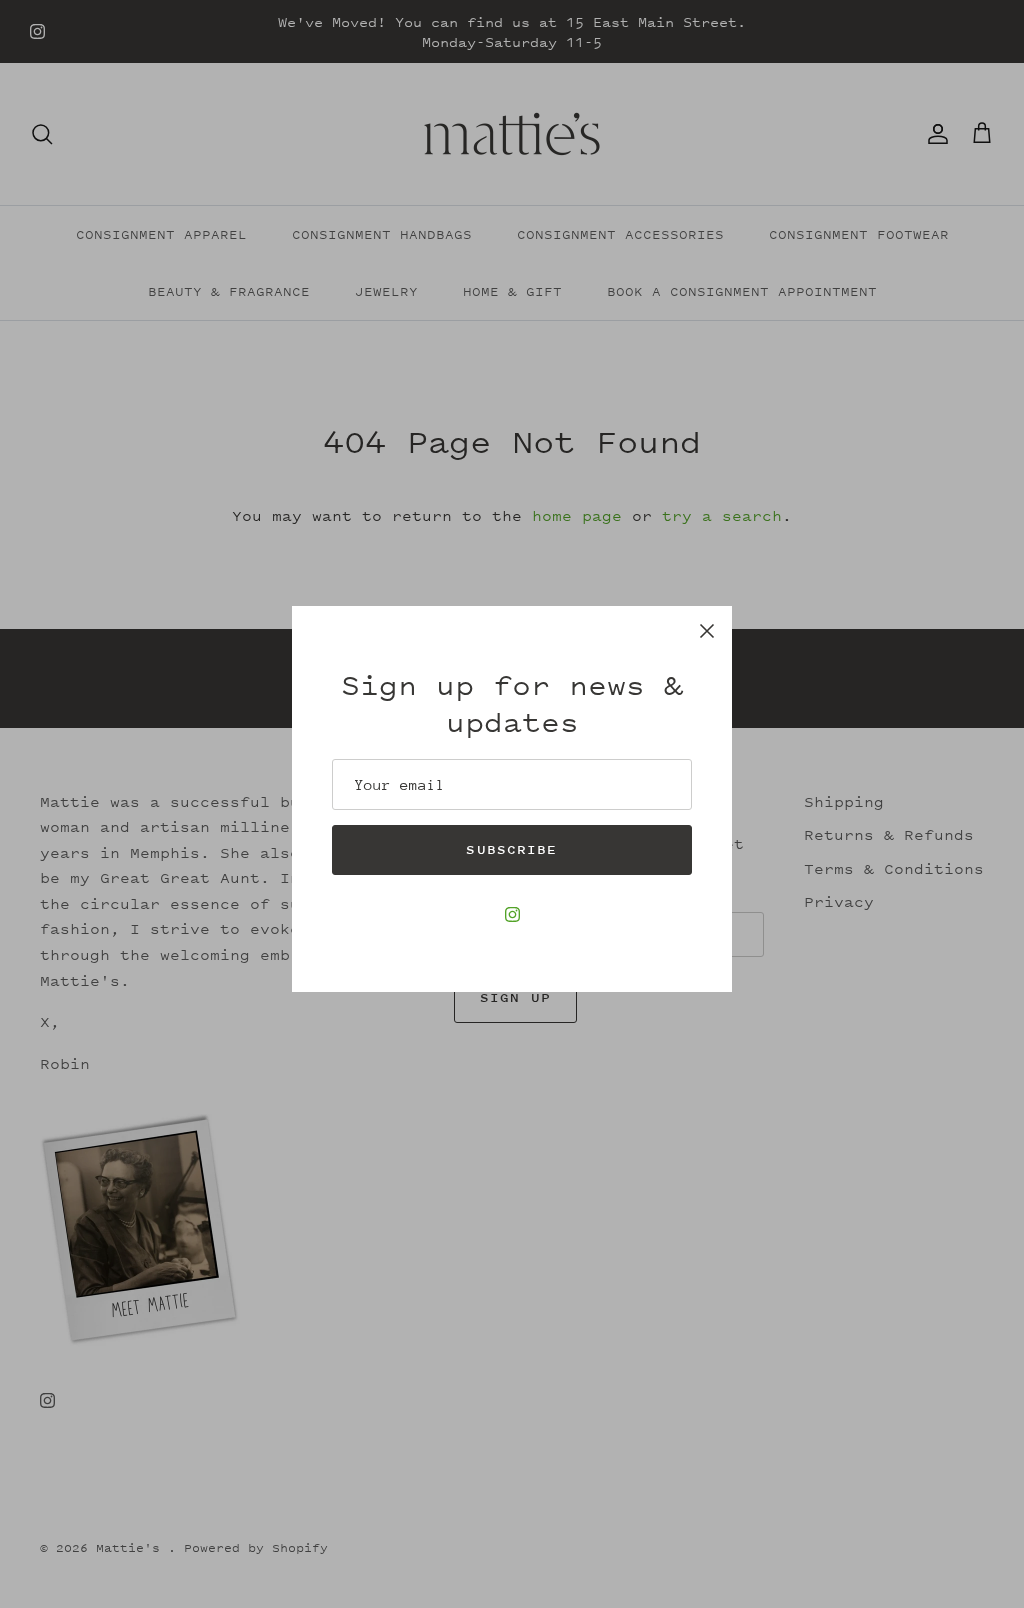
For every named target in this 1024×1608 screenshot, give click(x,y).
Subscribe (511, 849)
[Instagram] (512, 914)
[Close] (707, 631)
